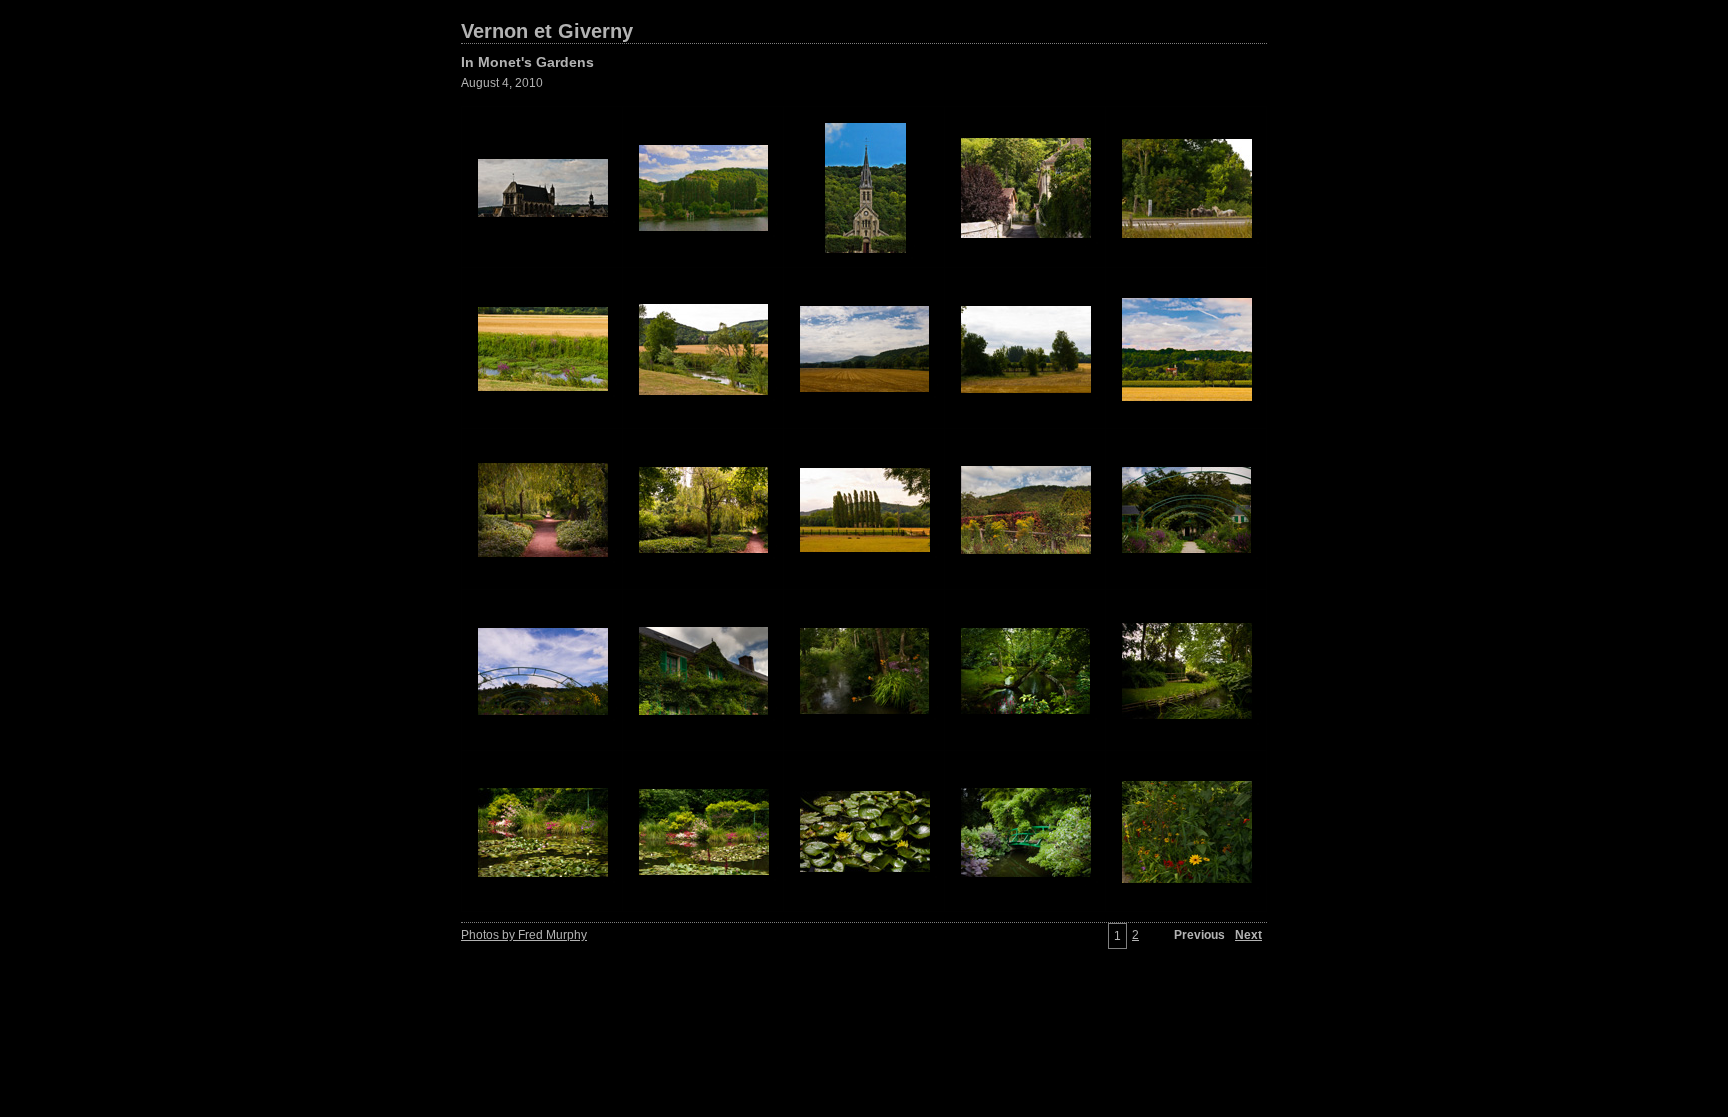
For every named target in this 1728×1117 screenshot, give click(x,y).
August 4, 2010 (502, 83)
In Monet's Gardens (527, 62)
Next (1248, 935)
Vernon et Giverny (547, 31)
